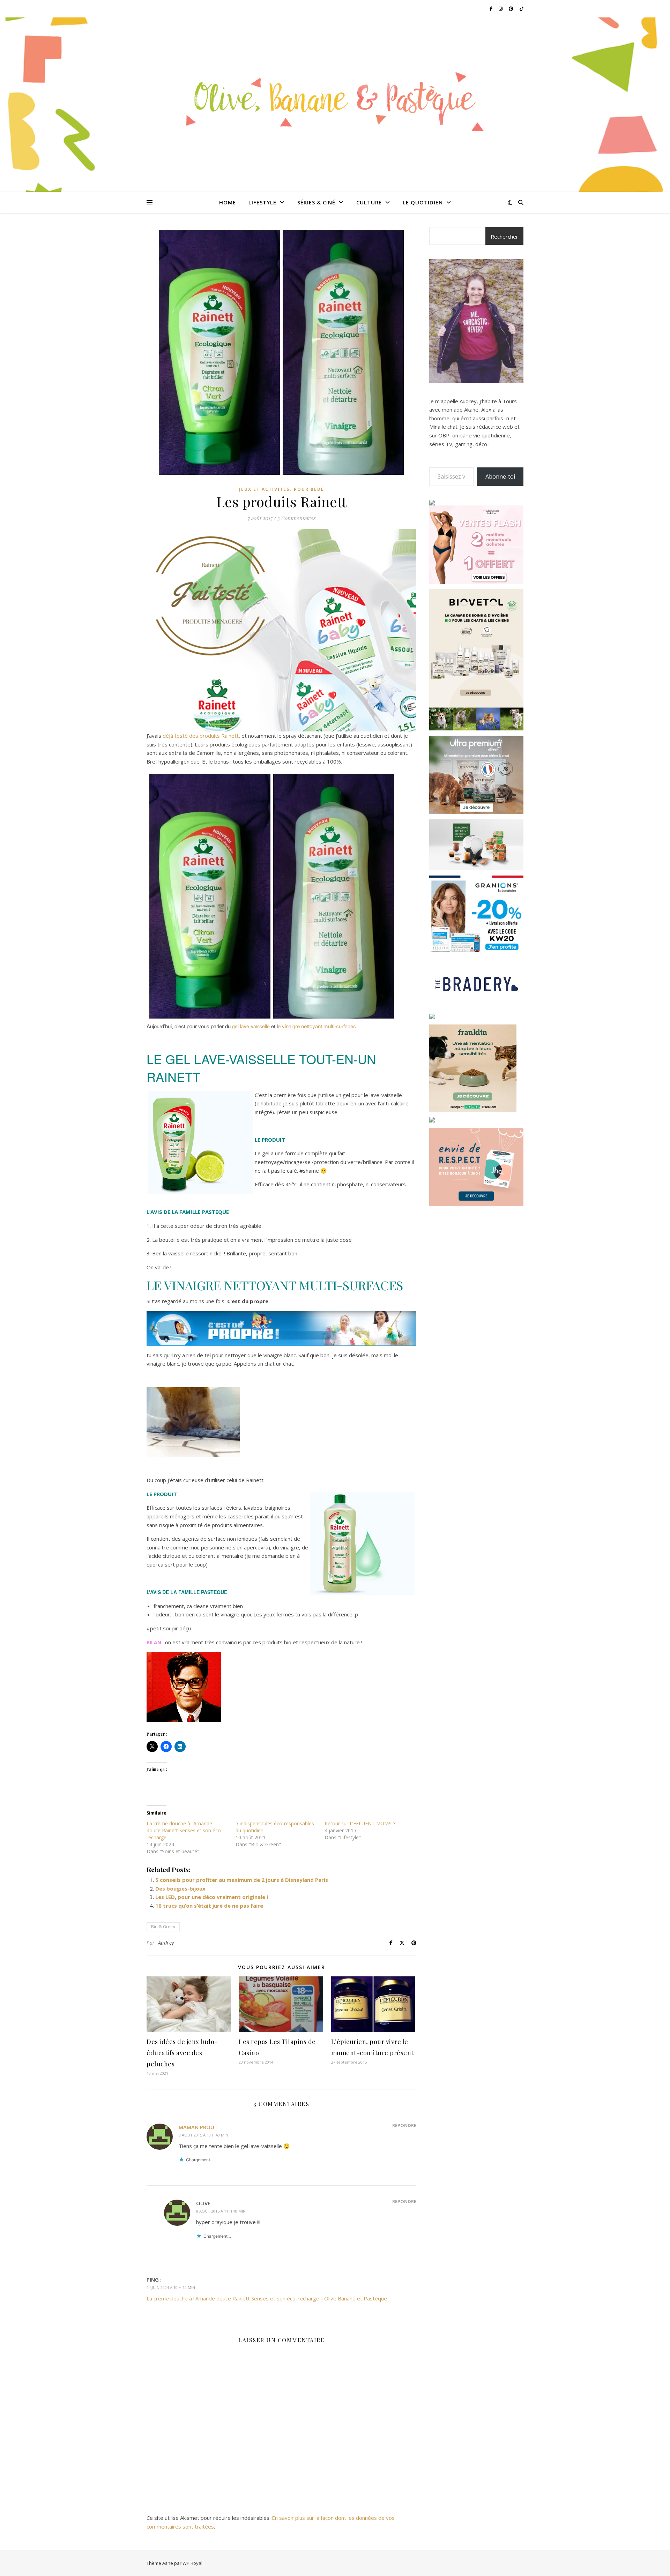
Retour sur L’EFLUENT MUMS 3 (360, 1823)
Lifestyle (262, 202)
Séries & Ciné (316, 202)
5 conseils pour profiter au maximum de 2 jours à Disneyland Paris (242, 1880)
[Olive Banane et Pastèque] (335, 100)
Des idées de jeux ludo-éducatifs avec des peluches (182, 2053)
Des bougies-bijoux (180, 1888)
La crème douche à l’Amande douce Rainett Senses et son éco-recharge (185, 1830)
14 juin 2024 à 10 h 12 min (171, 2287)
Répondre (404, 2125)
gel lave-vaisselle (251, 1026)
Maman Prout (198, 2127)
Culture (369, 202)
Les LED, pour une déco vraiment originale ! (212, 1897)
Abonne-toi (500, 476)
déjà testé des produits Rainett (201, 736)
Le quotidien (423, 202)
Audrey (166, 1943)
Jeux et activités (264, 489)
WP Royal (192, 2563)
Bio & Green (163, 1927)
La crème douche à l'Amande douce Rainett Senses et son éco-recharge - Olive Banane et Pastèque (267, 2298)
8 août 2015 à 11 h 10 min (221, 2211)
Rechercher (504, 236)
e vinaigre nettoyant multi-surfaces (317, 1026)
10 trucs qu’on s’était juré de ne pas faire (209, 1906)
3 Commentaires (296, 518)
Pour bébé (309, 489)
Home (228, 202)
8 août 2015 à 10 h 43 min (203, 2135)
